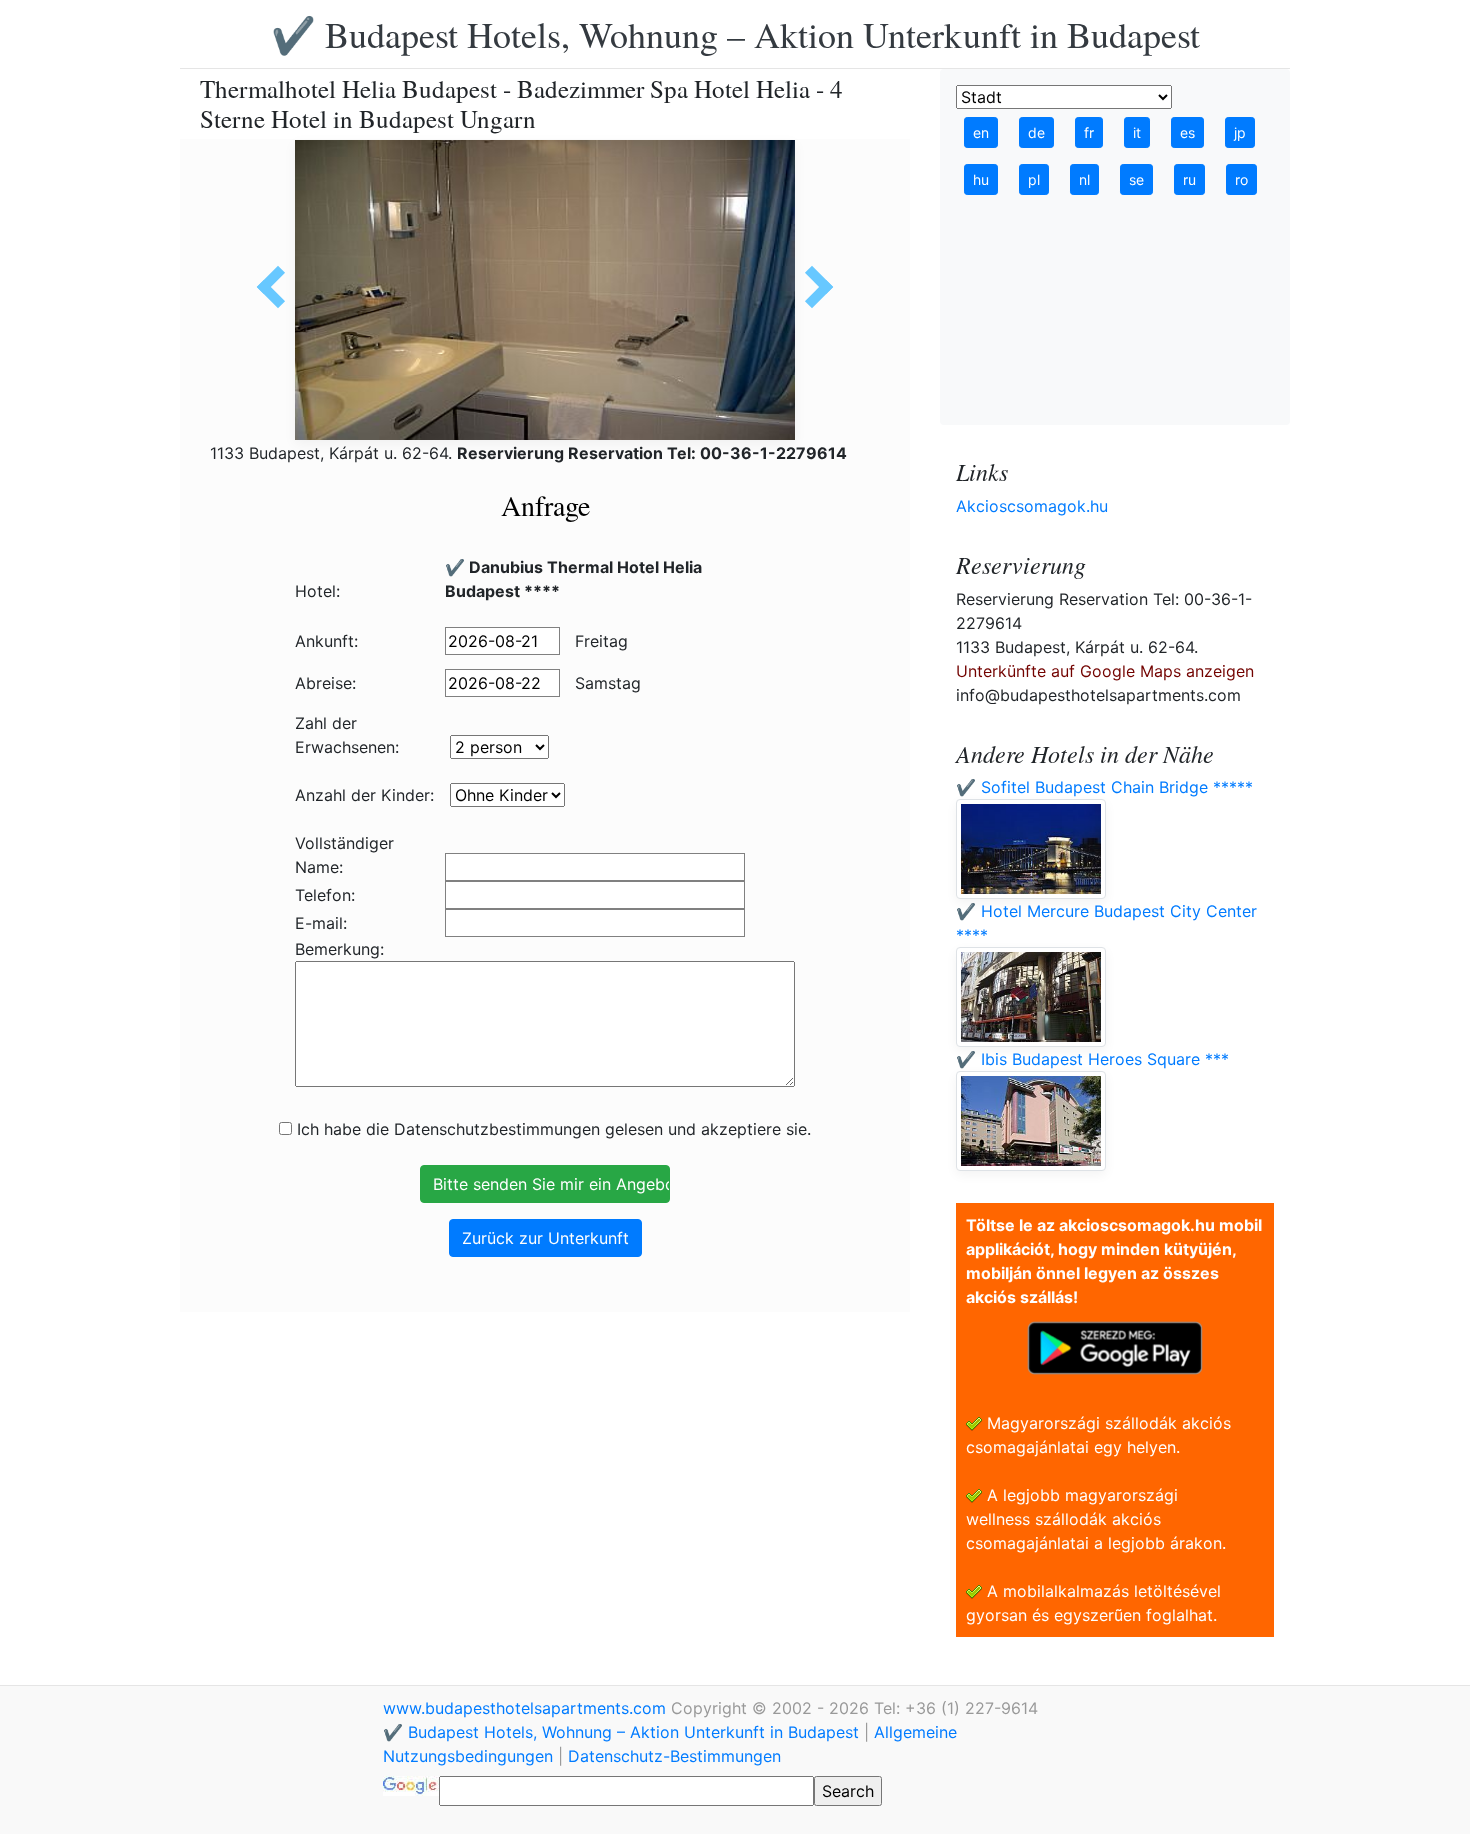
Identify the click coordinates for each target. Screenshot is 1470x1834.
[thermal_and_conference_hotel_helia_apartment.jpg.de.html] (278, 287)
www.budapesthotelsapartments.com (527, 1708)
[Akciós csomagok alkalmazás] (1115, 1346)
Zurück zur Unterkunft (545, 1238)
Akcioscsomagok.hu (1032, 506)
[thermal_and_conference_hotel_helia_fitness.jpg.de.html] (812, 287)
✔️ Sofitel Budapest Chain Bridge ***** (1104, 787)
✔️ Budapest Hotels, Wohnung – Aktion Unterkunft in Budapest (735, 34)
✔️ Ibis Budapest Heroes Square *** (1092, 1059)
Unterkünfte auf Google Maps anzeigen (1105, 671)
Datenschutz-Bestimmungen (674, 1756)
